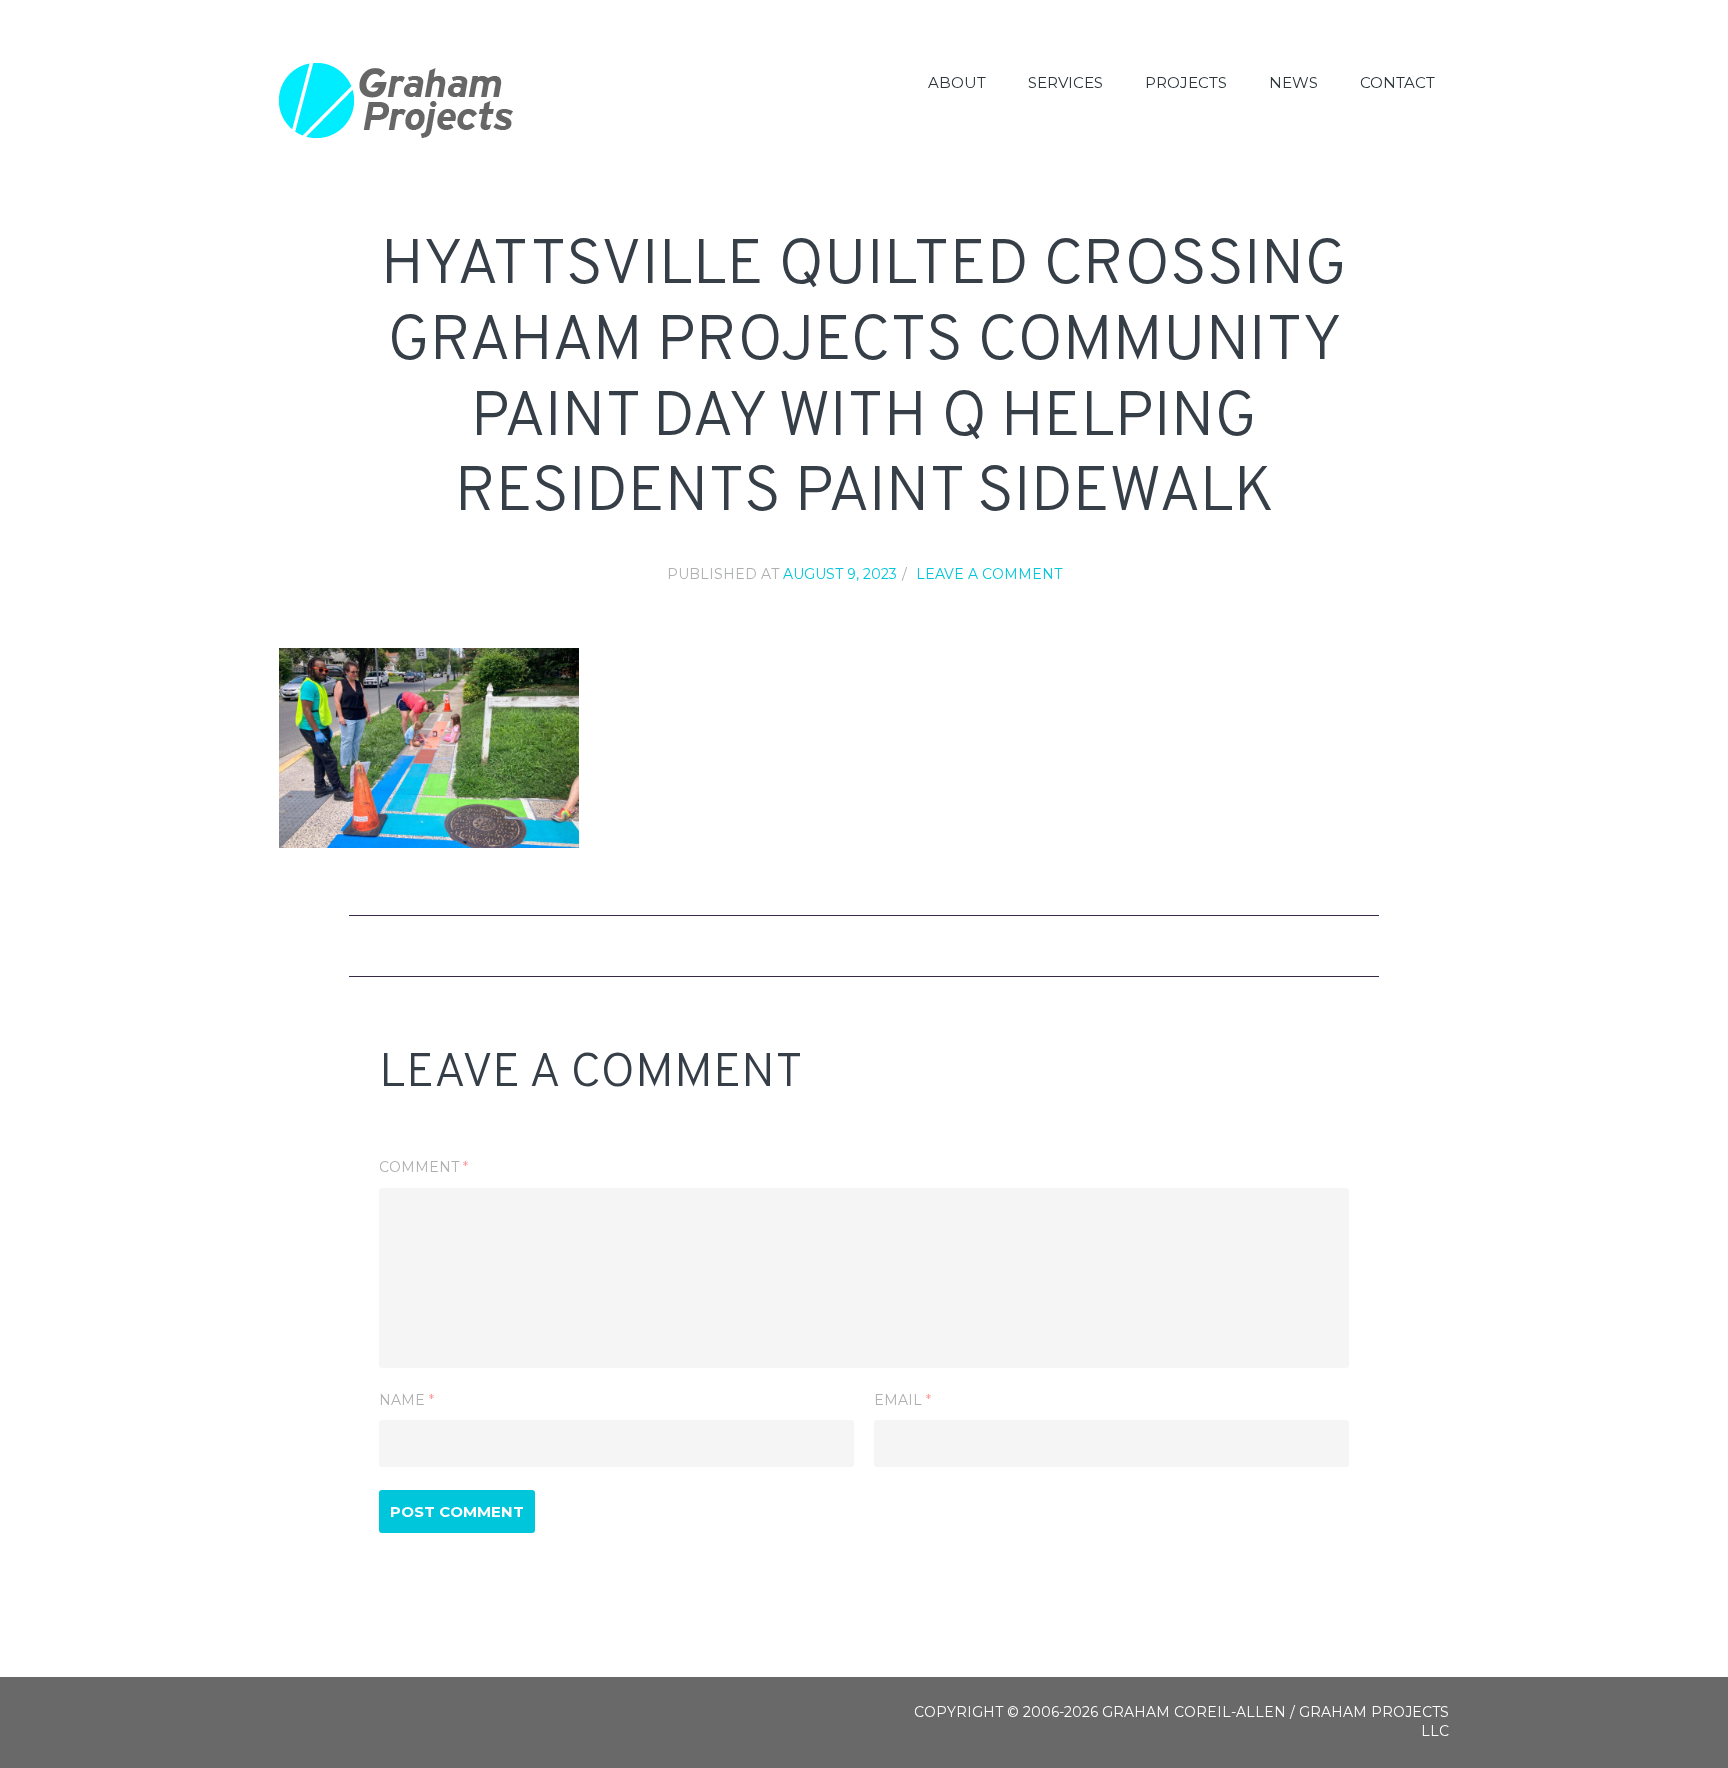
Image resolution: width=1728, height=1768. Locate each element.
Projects (1186, 82)
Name (406, 1400)
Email (902, 1400)
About (957, 82)
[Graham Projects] (396, 100)
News (1293, 82)
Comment (423, 1167)
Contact (1397, 82)
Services (1065, 82)
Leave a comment (989, 574)
